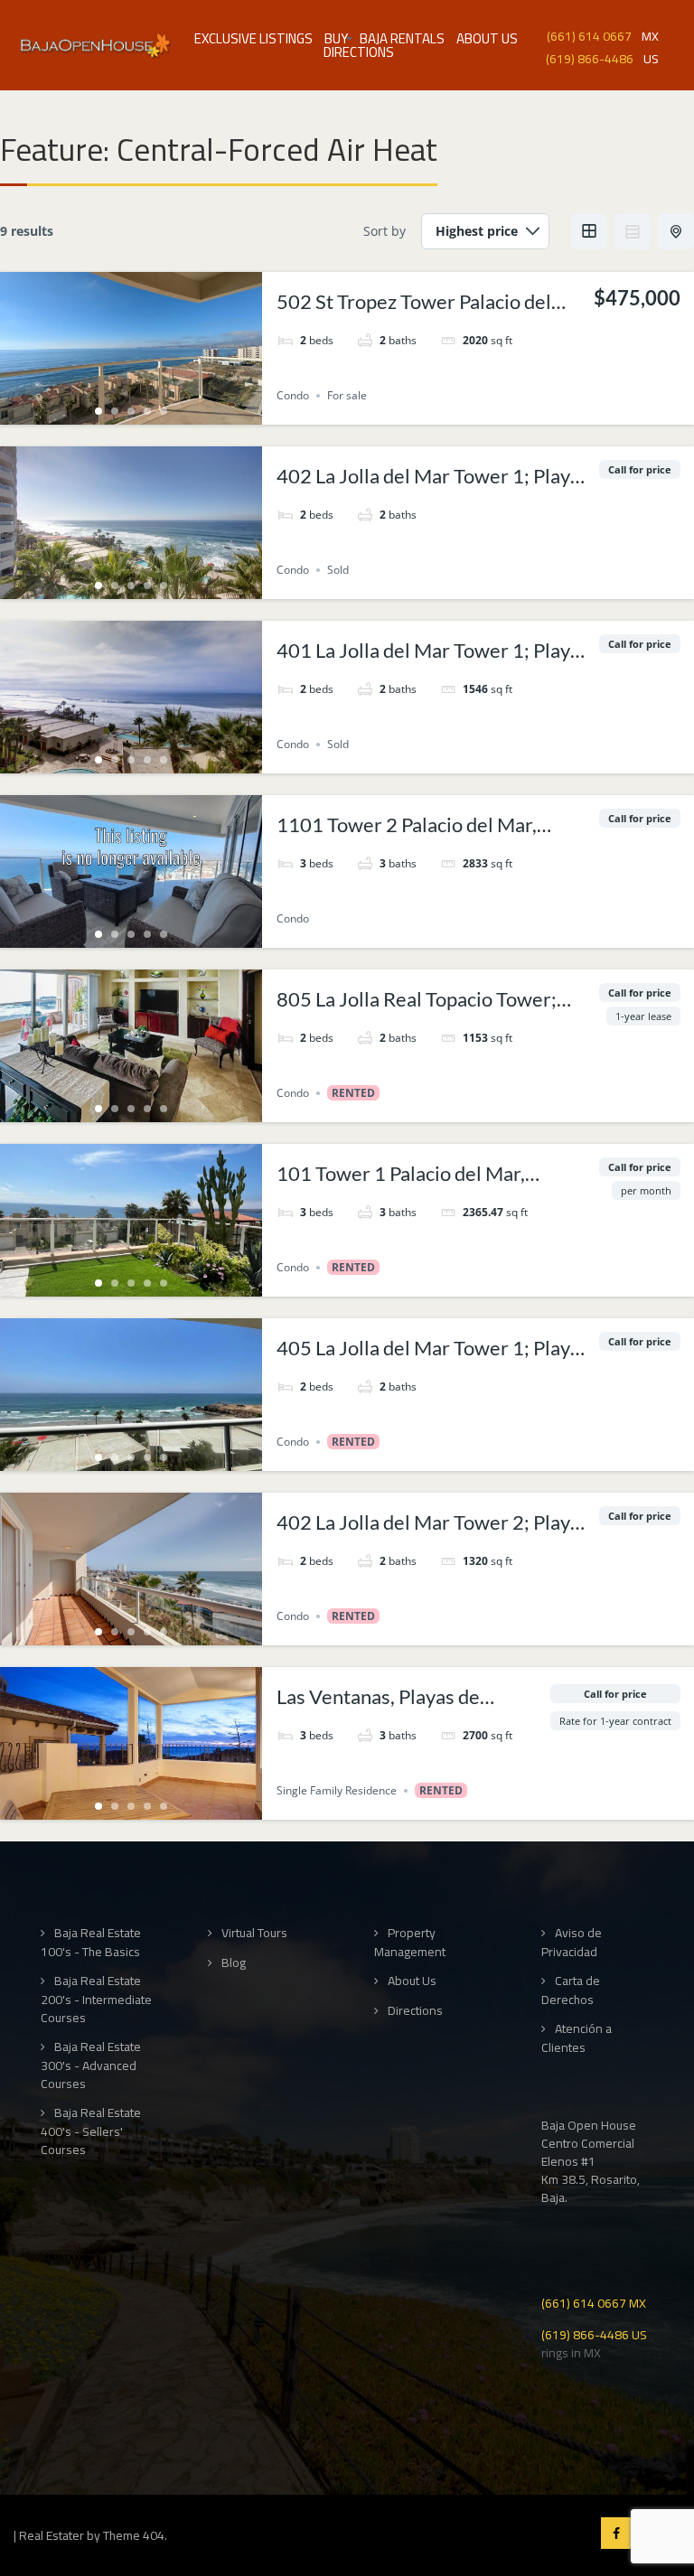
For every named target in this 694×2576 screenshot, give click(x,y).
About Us (487, 38)
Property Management (410, 1942)
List (633, 231)
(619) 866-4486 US (594, 2333)
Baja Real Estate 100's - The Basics (91, 1942)
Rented (353, 1093)
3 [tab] (131, 411)
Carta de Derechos (571, 1990)
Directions (359, 52)
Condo (293, 395)
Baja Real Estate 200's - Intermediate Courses (96, 1999)
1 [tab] (98, 411)
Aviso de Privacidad (572, 1942)
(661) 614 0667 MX (594, 2302)
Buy (336, 38)
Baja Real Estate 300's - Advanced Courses (91, 2065)
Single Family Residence (337, 1790)
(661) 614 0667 (589, 35)
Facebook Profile (617, 2533)
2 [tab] (115, 411)
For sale (347, 395)
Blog (234, 1963)
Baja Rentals (402, 38)
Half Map (676, 231)
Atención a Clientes (577, 2038)
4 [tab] (147, 411)
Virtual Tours (254, 1933)
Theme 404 (134, 2535)
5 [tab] (164, 411)
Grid (589, 231)
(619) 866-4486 (590, 57)
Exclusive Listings (253, 38)
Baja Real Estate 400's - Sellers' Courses (91, 2131)
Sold (338, 570)
